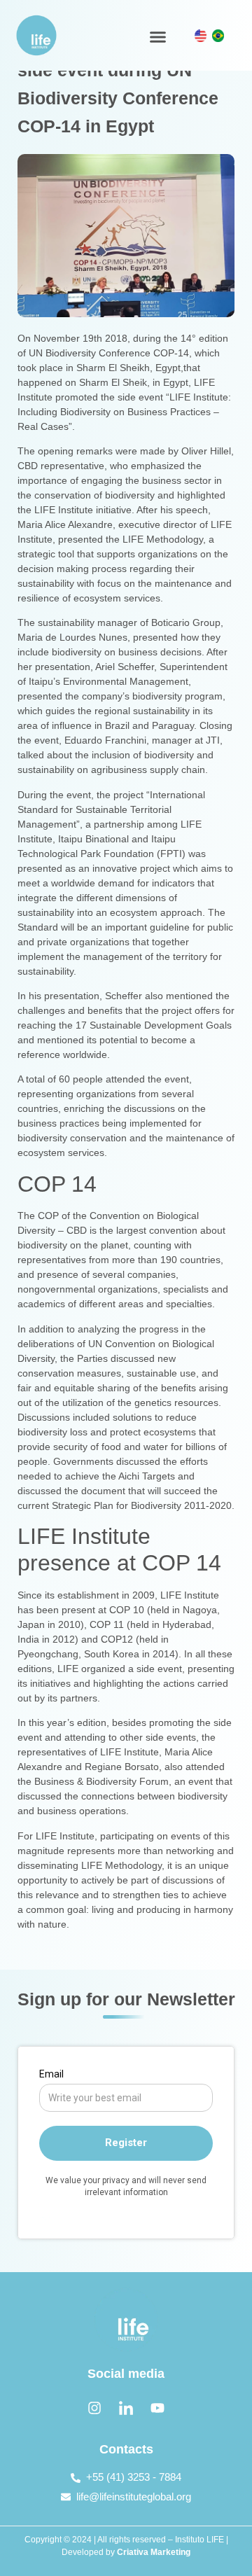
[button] (157, 37)
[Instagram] (94, 2408)
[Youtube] (157, 2408)
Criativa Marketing (154, 2552)
